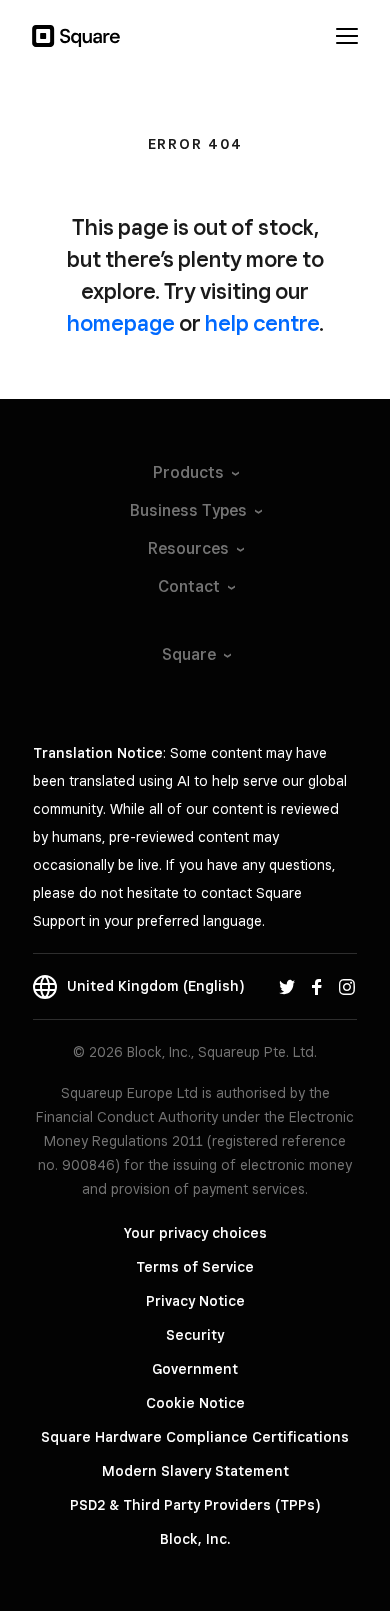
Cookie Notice (195, 1403)
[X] (287, 986)
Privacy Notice (195, 1301)
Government (195, 1369)
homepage (121, 323)
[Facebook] (317, 986)
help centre (262, 323)
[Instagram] (347, 986)
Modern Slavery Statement (195, 1471)
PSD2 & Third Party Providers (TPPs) (195, 1505)
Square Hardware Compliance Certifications (195, 1437)
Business (188, 510)
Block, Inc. (195, 1539)
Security (195, 1335)
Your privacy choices (195, 1233)
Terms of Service (195, 1267)
